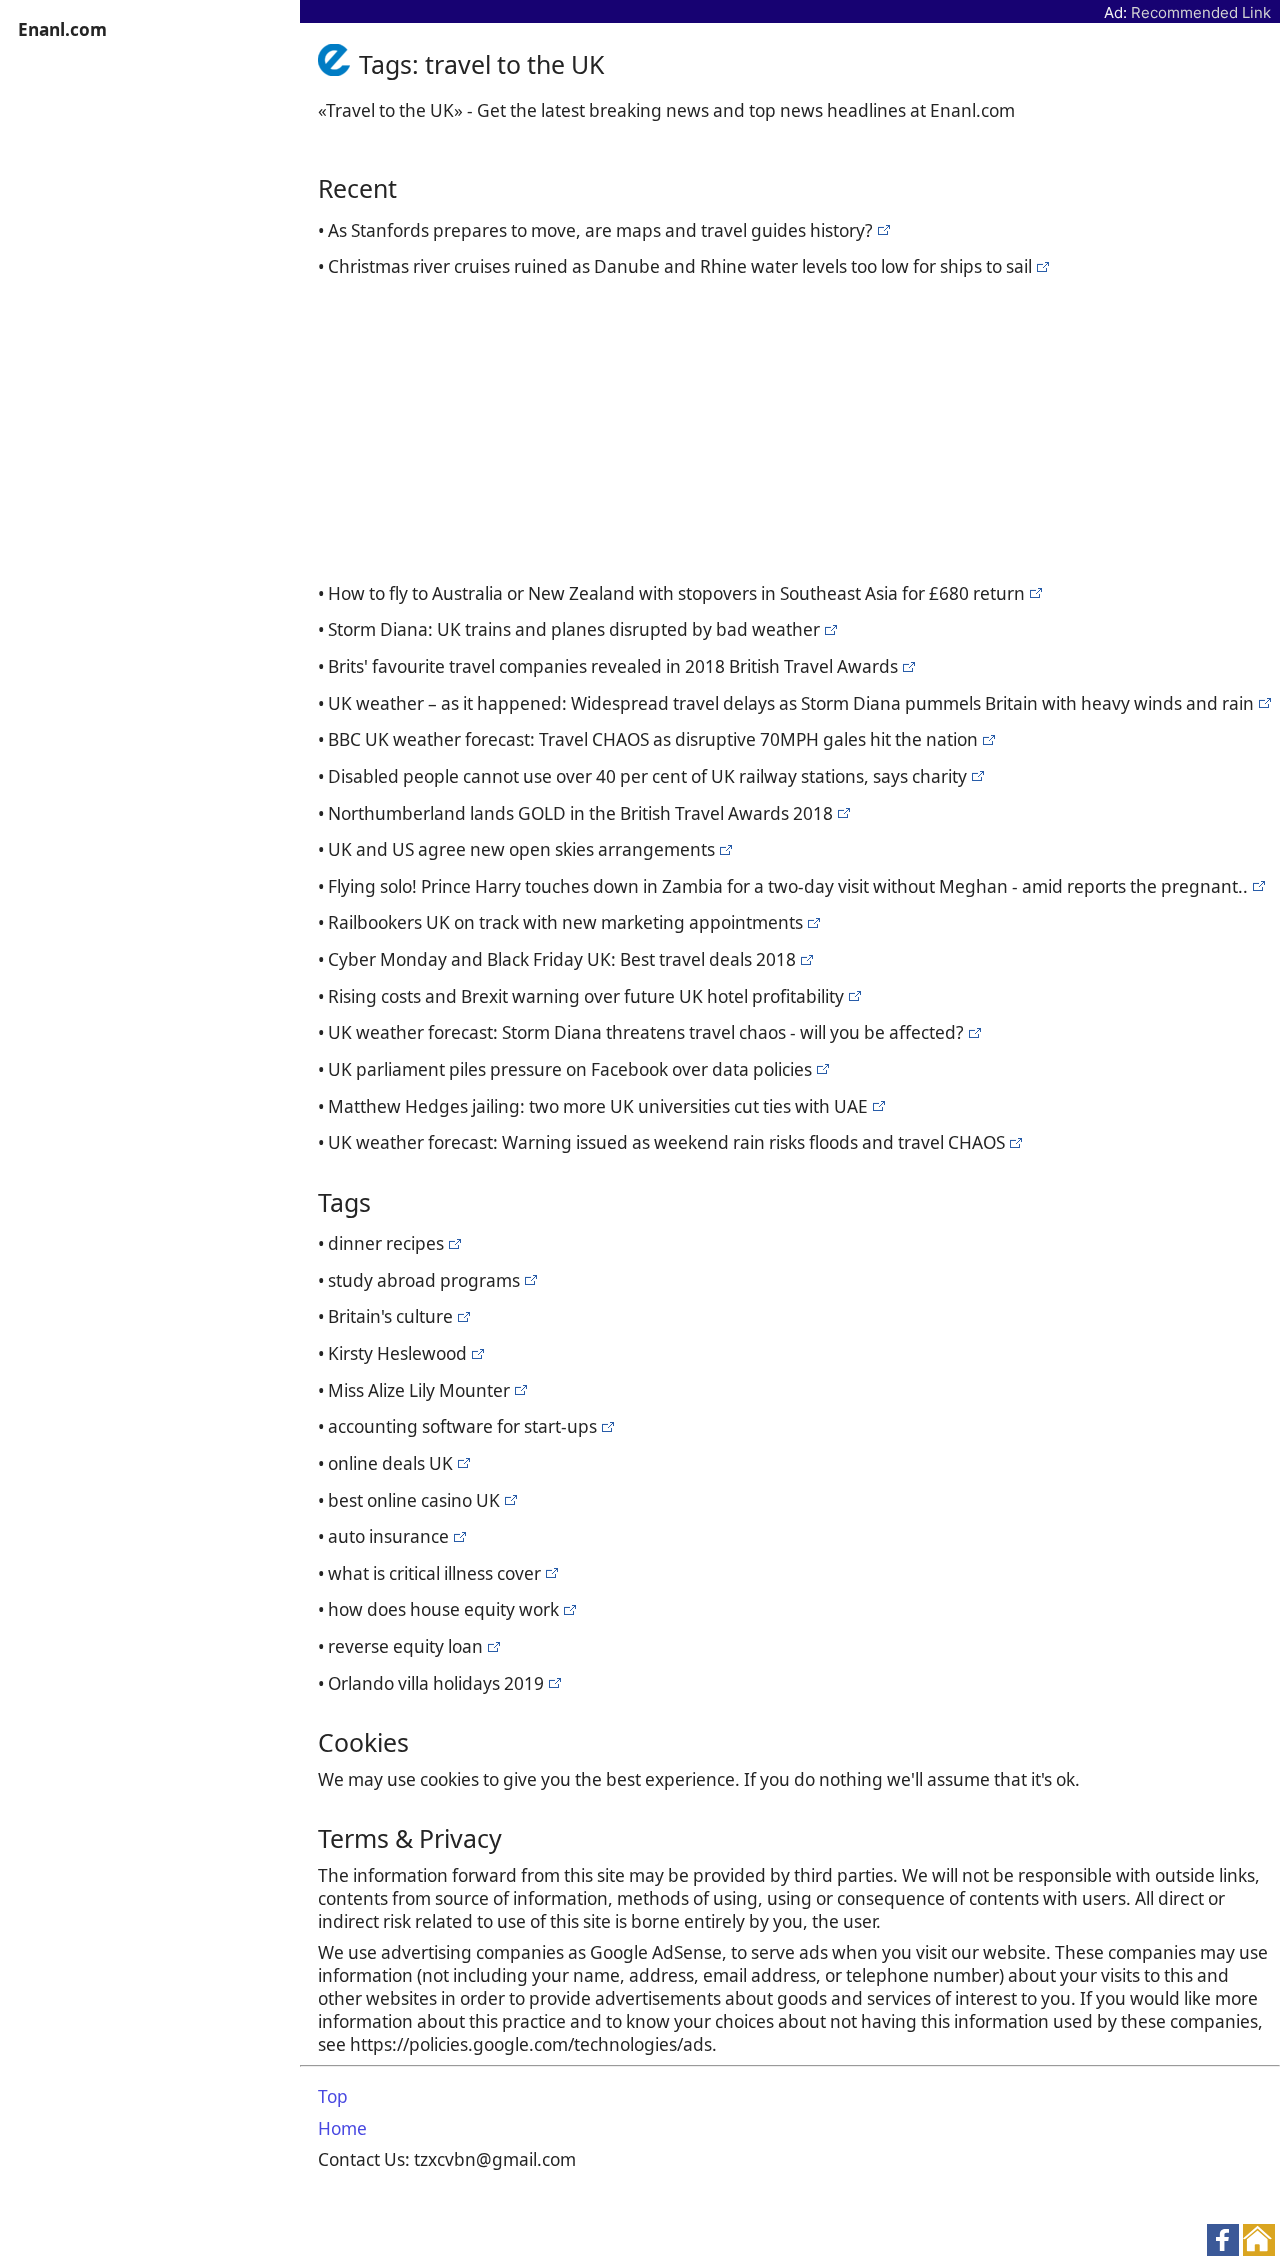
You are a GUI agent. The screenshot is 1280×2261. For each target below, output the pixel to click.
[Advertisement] (794, 427)
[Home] (338, 64)
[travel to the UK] (881, 230)
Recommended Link (1201, 12)
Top (333, 2096)
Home (342, 2128)
